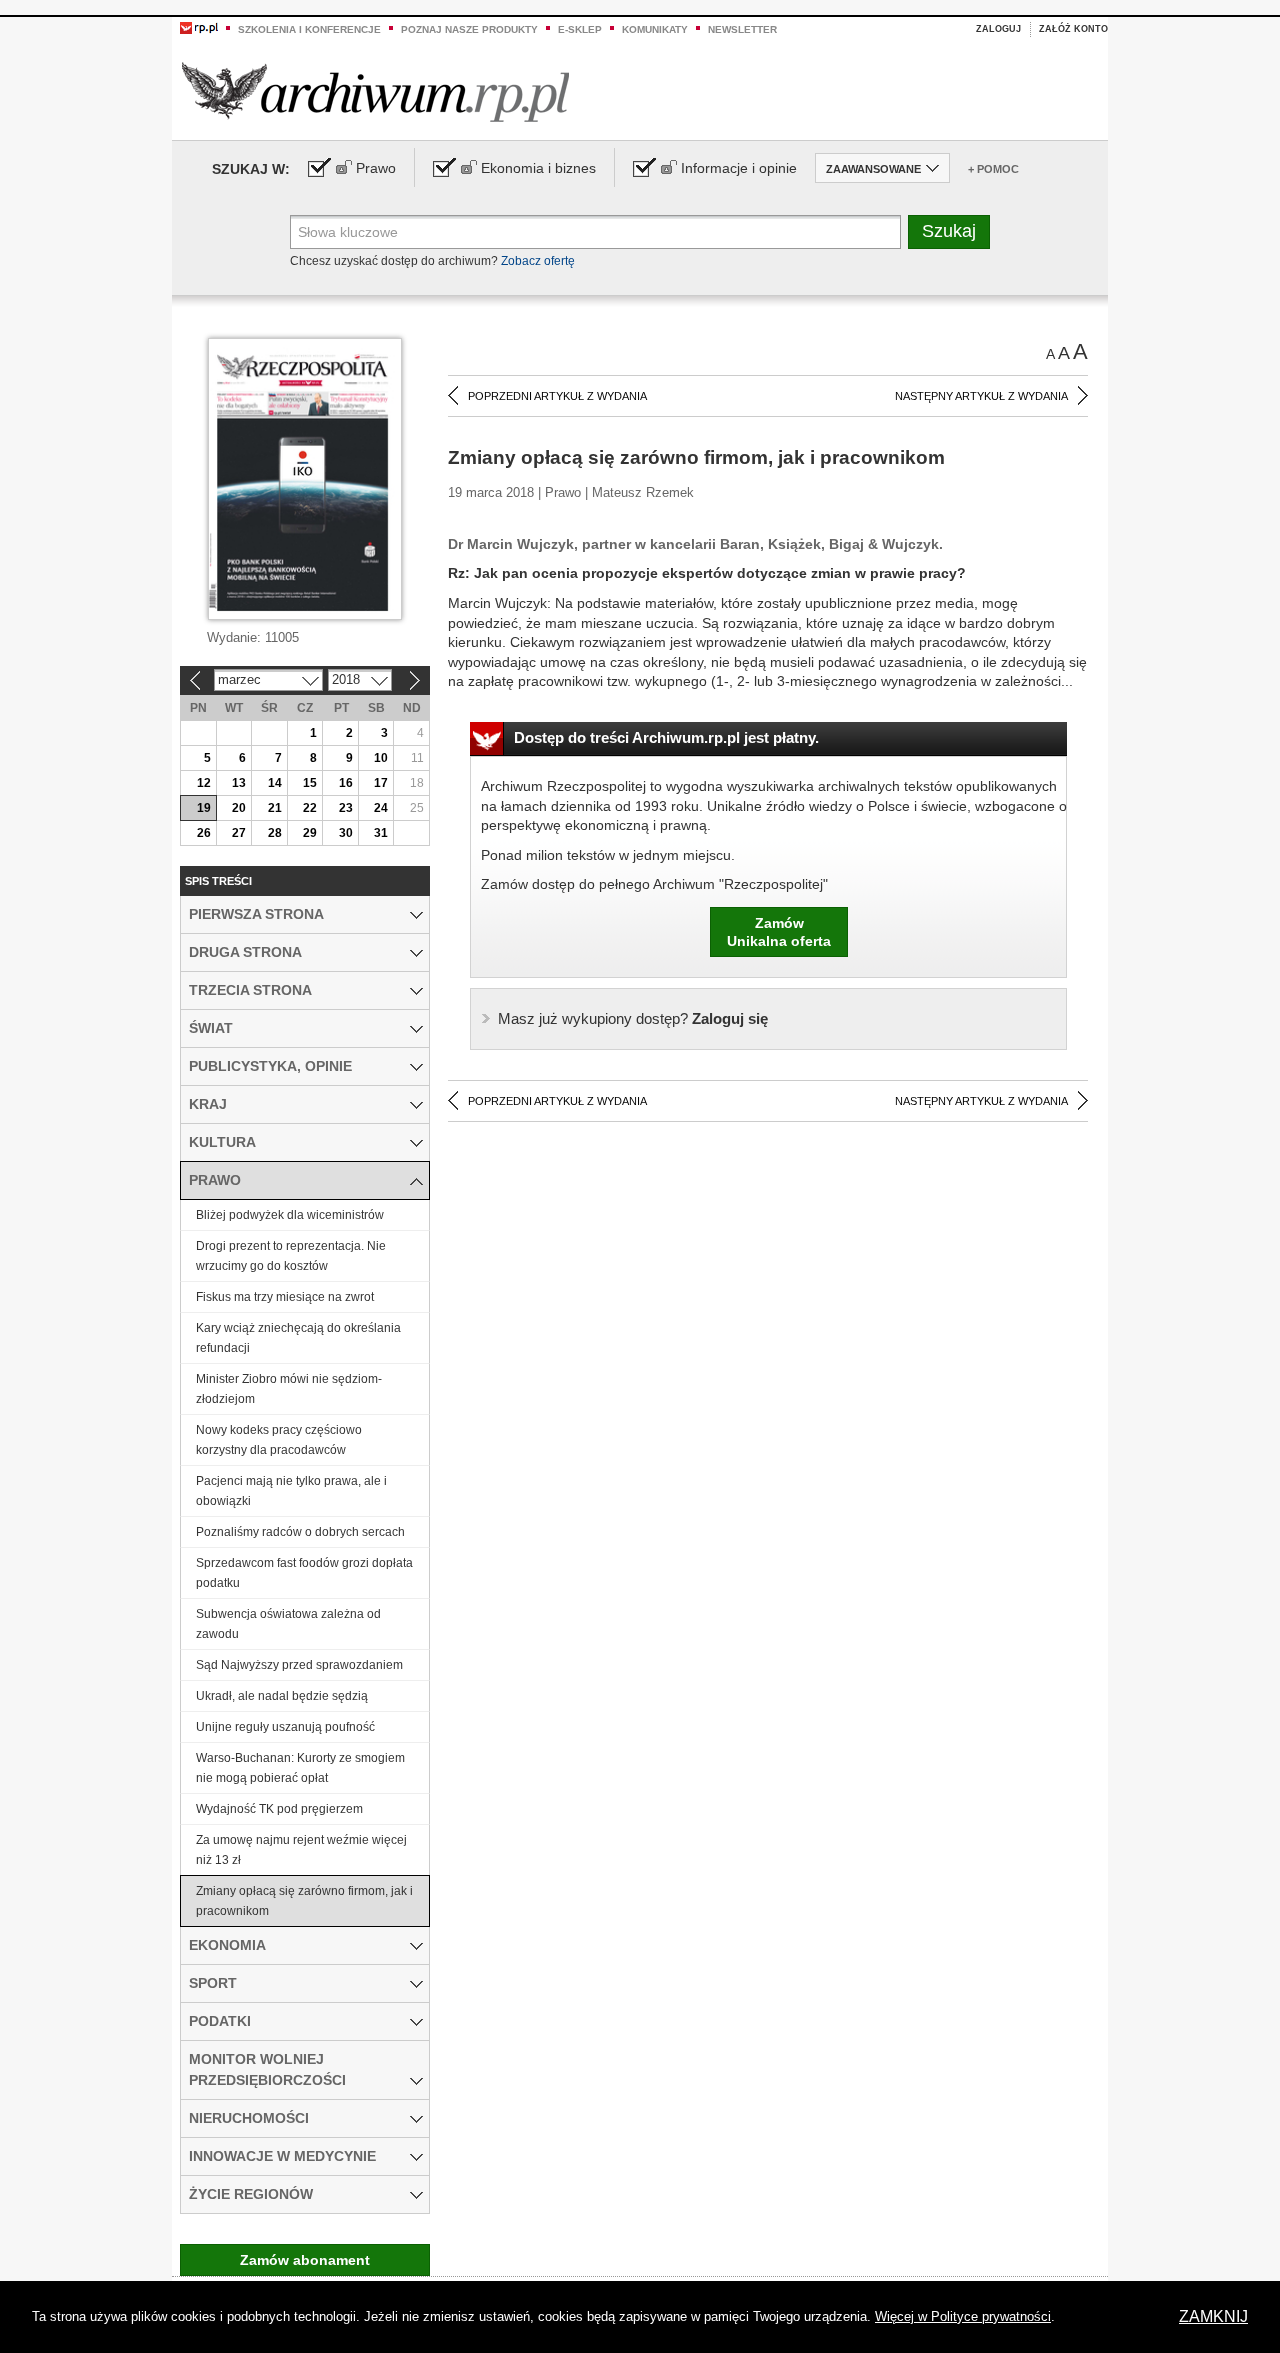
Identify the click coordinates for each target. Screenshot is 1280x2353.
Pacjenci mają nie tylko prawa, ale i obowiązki (291, 1491)
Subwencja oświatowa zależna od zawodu (288, 1624)
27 (239, 833)
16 (346, 783)
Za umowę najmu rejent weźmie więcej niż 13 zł (301, 1850)
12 (204, 783)
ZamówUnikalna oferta (779, 932)
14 (275, 783)
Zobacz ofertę (538, 261)
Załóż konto (1073, 29)
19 (204, 808)
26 (204, 833)
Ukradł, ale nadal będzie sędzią (282, 1696)
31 (381, 833)
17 (381, 783)
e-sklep (580, 29)
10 (381, 758)
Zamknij (1213, 2316)
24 (381, 808)
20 (239, 808)
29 (310, 833)
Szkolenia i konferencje (309, 29)
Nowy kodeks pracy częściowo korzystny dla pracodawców (279, 1440)
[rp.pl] (199, 27)
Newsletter (742, 29)
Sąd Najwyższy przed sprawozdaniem (299, 1665)
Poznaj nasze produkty (469, 29)
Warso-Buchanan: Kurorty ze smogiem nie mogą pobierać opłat (300, 1768)
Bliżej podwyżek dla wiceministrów (290, 1215)
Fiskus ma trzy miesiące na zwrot (285, 1297)
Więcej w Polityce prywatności (963, 2316)
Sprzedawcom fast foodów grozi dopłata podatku (304, 1573)
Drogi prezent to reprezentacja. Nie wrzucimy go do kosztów (291, 1256)
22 (310, 808)
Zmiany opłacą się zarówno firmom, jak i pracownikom (304, 1901)
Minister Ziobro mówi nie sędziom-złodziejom (289, 1389)
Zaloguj (998, 29)
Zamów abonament (305, 2260)
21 (275, 808)
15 (310, 783)
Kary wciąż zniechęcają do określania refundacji (298, 1338)
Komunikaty (655, 29)
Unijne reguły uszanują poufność (285, 1727)
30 (346, 833)
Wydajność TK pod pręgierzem (279, 1809)
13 (239, 783)
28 (275, 833)
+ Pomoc (993, 169)
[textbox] (595, 232)
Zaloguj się (633, 1018)
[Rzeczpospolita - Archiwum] (375, 91)
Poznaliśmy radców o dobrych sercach (300, 1532)
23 (346, 808)
